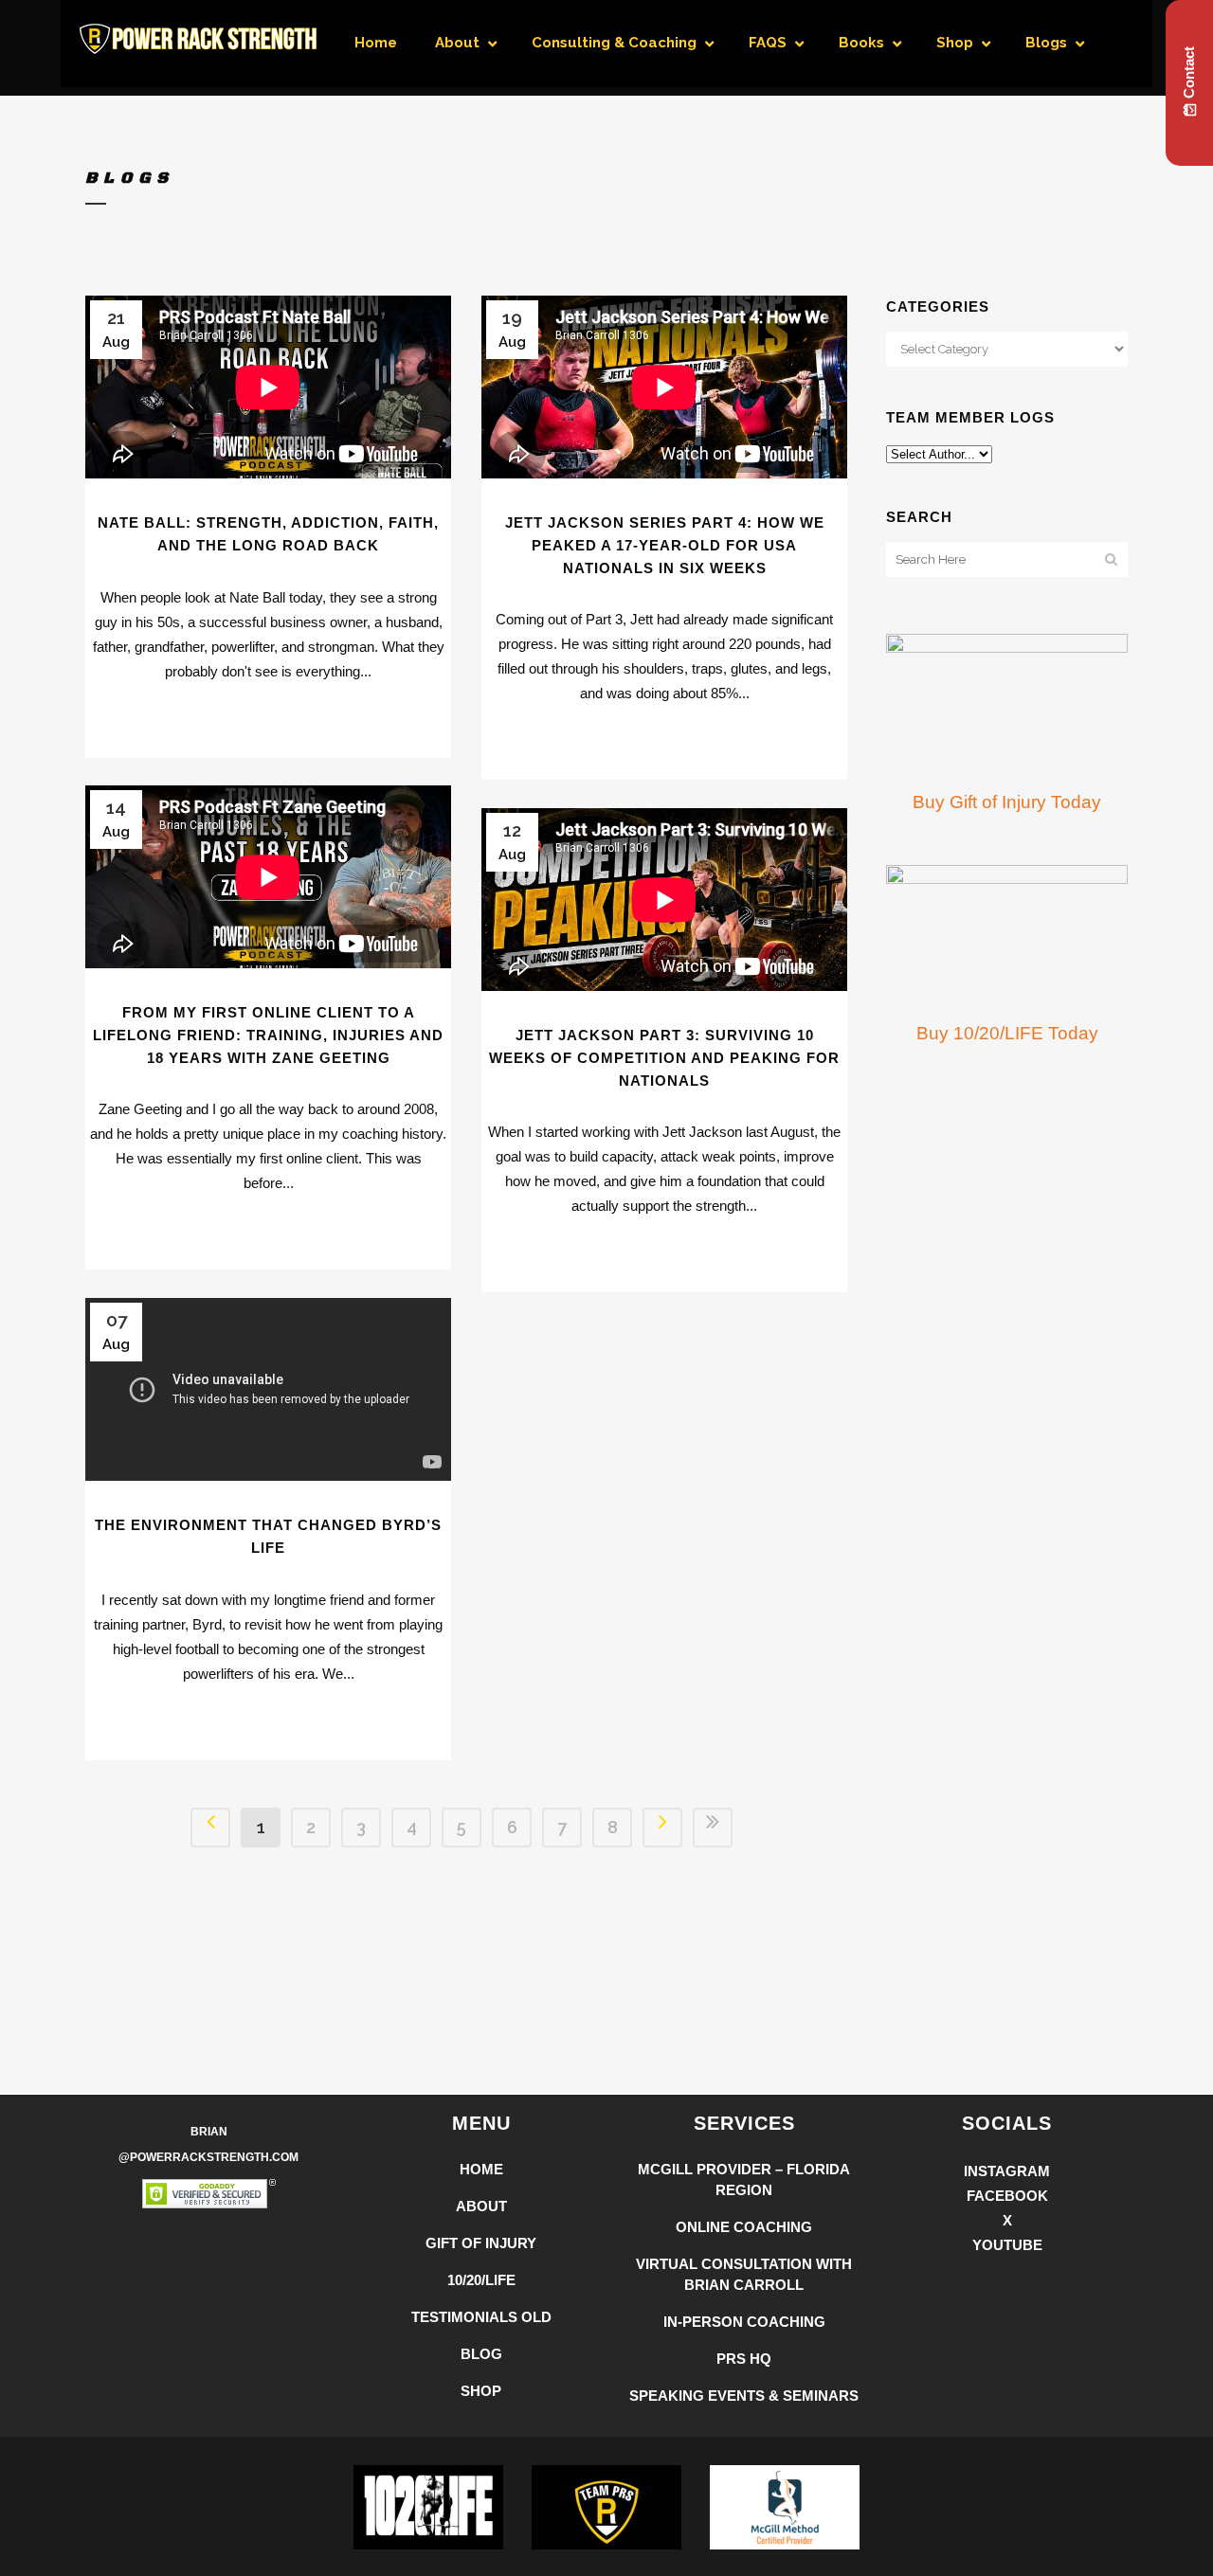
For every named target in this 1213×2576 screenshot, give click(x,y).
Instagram (1007, 2171)
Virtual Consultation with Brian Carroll (744, 2274)
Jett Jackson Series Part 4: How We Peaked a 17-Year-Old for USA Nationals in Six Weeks (665, 545)
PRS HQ (744, 2359)
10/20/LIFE (481, 2280)
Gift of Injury (481, 2243)
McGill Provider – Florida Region (744, 2180)
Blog (481, 2354)
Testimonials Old (481, 2317)
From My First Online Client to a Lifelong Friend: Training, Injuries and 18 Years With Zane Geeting (268, 1035)
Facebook (1007, 2196)
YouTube (1007, 2245)
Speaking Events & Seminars (744, 2396)
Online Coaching (744, 2227)
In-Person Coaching (744, 2322)
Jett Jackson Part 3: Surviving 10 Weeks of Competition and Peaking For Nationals (664, 1057)
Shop (481, 2391)
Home (481, 2169)
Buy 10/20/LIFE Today (1007, 1033)
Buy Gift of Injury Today (1007, 802)
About (481, 2206)
